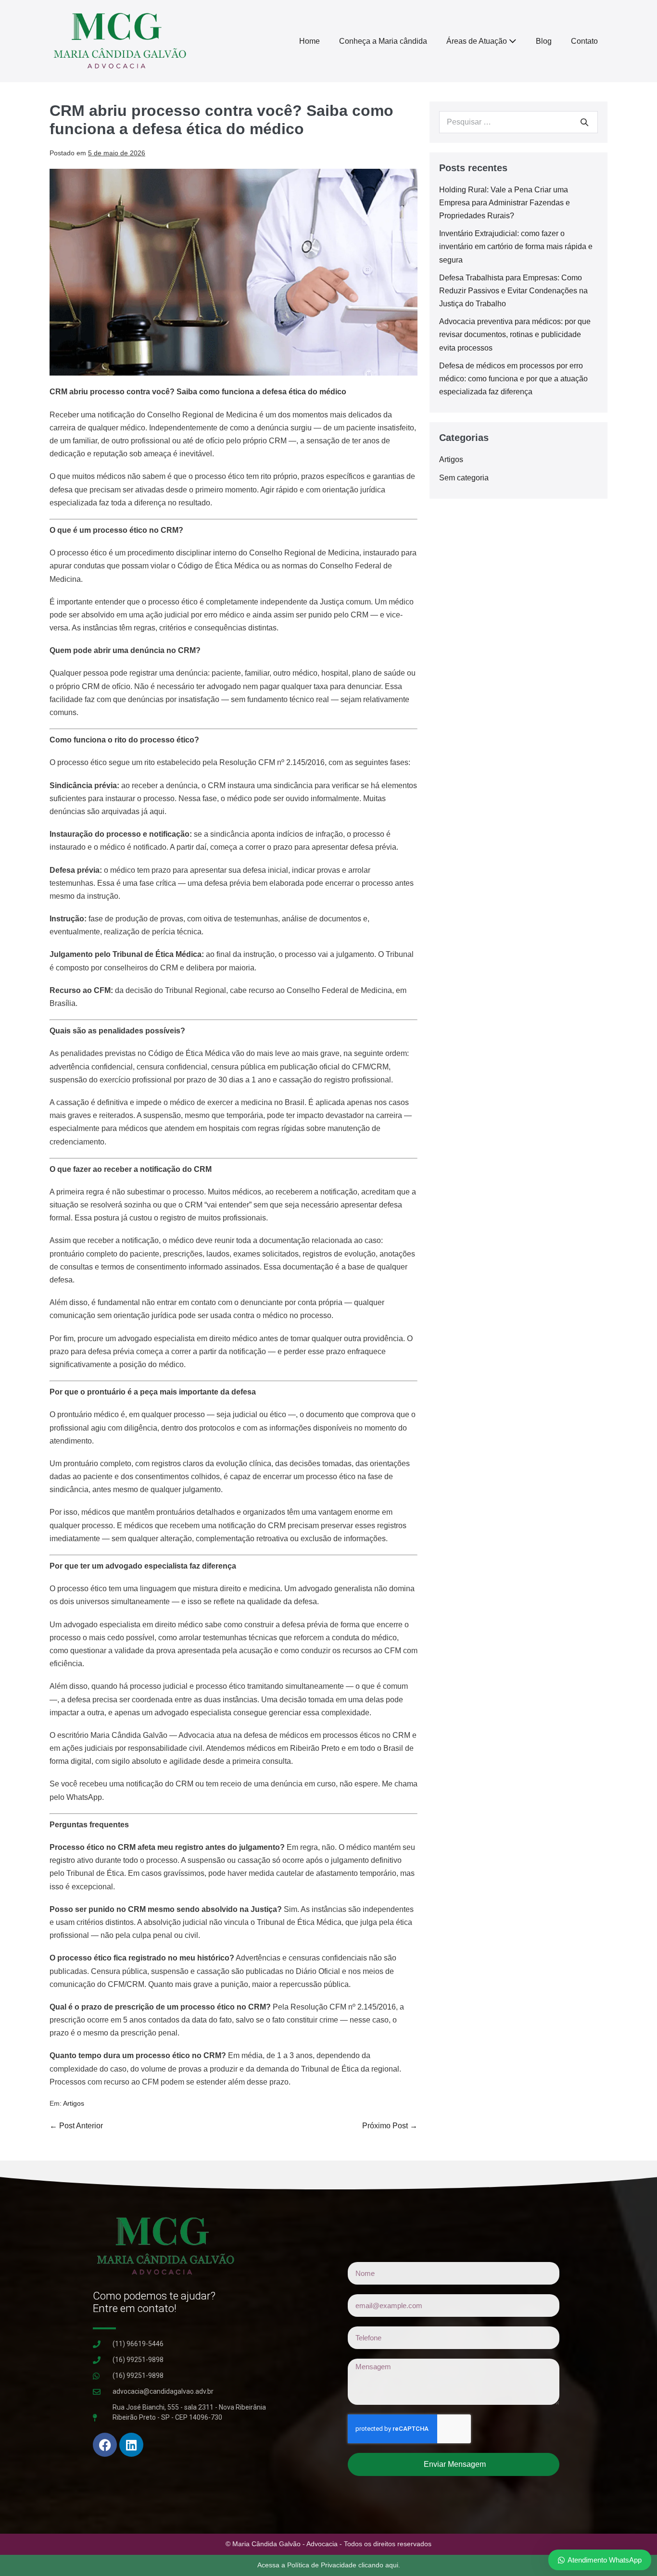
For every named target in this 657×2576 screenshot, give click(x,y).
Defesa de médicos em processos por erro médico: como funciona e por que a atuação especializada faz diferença (513, 379)
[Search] (584, 122)
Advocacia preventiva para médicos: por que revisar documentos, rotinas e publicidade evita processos (515, 334)
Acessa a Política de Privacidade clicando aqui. (329, 2565)
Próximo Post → (390, 2126)
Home (310, 41)
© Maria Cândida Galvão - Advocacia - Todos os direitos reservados (328, 2544)
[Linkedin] (131, 2445)
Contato (584, 41)
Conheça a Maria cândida (383, 41)
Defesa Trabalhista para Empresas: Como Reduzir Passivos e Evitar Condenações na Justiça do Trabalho (513, 291)
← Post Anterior (76, 2126)
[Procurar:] (518, 122)
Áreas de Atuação (478, 41)
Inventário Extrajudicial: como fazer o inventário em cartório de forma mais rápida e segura (516, 246)
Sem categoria (464, 478)
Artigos (74, 2103)
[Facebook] (105, 2445)
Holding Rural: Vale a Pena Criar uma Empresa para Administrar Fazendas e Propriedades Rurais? (505, 203)
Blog (544, 41)
